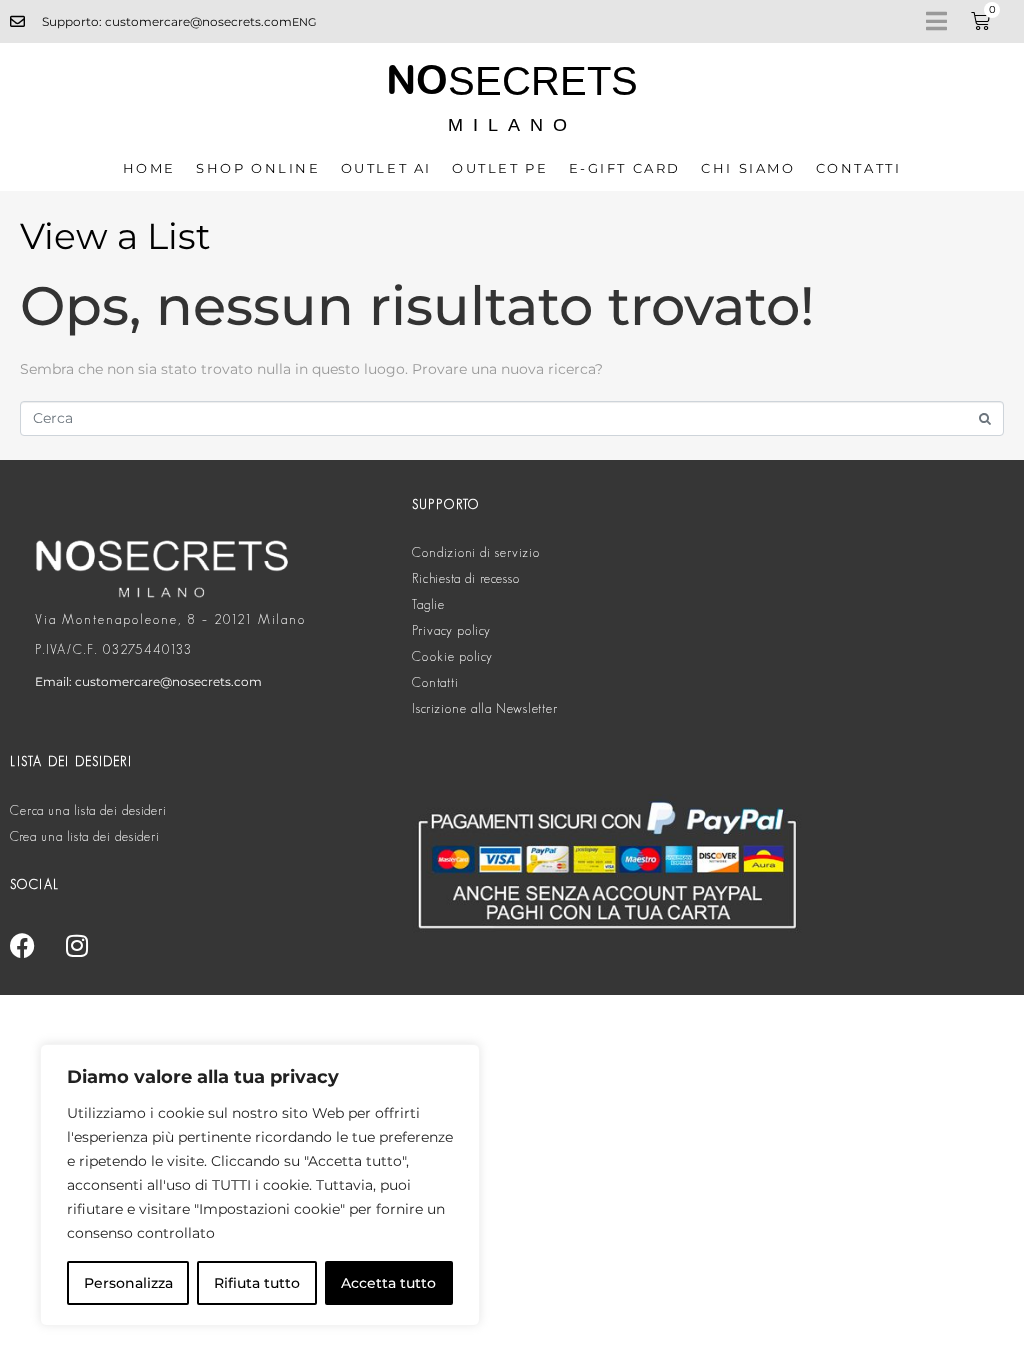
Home (149, 168)
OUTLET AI (386, 168)
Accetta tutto (388, 1283)
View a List (115, 236)
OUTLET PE (500, 168)
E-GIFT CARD (625, 168)
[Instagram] (77, 945)
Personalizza (128, 1283)
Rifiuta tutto (257, 1283)
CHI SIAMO (748, 168)
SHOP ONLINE (258, 168)
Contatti (859, 168)
